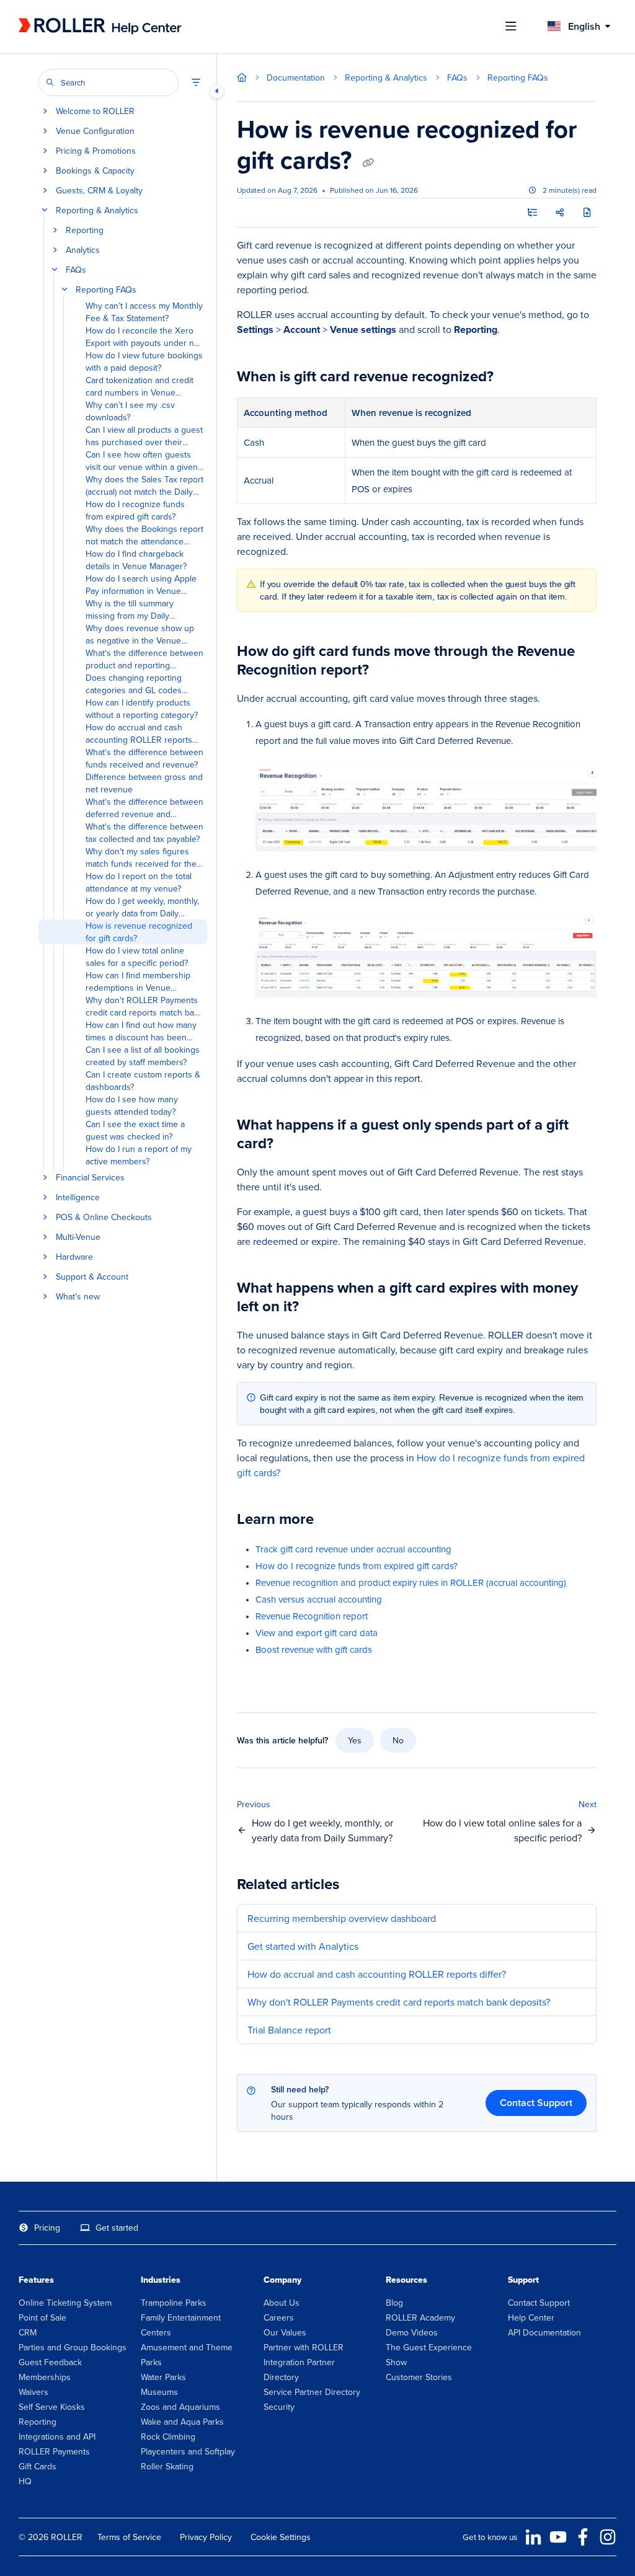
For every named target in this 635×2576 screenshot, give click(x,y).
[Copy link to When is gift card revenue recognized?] (513, 378)
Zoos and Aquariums (180, 2407)
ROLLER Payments (54, 2451)
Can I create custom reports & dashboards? (143, 1081)
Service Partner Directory (312, 2392)
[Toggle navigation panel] (217, 91)
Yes (355, 1740)
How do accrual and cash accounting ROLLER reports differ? (139, 733)
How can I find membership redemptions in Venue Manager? (138, 981)
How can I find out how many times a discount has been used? (141, 1031)
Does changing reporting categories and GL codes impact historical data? (134, 684)
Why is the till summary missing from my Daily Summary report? (130, 609)
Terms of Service (129, 2537)
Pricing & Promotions (96, 151)
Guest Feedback (50, 2362)
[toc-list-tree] (532, 213)
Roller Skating (167, 2466)
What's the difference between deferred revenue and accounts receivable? (144, 808)
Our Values (285, 2332)
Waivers (33, 2392)
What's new (78, 1296)
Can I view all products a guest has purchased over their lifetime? (144, 436)
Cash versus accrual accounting (319, 1599)
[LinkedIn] (533, 2537)
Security (279, 2407)
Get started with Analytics (303, 1946)
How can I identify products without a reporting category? (142, 709)
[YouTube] (558, 2537)
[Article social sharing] (559, 213)
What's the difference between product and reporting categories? (144, 659)
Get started (117, 2228)
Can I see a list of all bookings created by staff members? (143, 1056)
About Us (282, 2303)
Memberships (45, 2377)
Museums (159, 2392)
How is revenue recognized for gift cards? (139, 932)
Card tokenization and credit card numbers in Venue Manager (140, 386)
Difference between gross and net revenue (144, 783)
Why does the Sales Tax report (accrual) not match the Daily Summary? (144, 485)
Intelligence (78, 1197)
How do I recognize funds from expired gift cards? (135, 510)
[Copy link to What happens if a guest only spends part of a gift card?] (293, 1144)
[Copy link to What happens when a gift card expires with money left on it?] (318, 1308)
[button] (109, 82)
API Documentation (544, 2332)
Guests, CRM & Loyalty (99, 190)
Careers (279, 2317)
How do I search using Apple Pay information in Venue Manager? (141, 585)
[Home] (100, 26)
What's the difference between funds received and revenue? (144, 758)
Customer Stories (419, 2377)
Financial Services (90, 1177)
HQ (25, 2481)
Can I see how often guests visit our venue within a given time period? (142, 461)
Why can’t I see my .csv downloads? (130, 411)
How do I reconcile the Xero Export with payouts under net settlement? (144, 337)
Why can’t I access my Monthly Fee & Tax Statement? (144, 312)
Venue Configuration (95, 131)
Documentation (296, 77)
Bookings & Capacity (95, 170)
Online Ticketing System (65, 2303)
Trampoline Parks (174, 2303)
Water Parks (163, 2377)
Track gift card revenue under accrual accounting (353, 1549)
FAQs (76, 270)
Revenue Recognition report (312, 1616)
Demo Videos (412, 2332)
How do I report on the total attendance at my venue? (139, 882)
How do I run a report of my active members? (139, 1155)
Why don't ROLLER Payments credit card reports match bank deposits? (144, 1006)
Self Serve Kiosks (52, 2407)
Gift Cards (38, 2466)
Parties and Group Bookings (73, 2347)
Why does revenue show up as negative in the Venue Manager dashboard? (140, 634)
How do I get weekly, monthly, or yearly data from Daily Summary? (142, 907)
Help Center (531, 2317)
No (398, 1740)
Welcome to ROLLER (95, 111)
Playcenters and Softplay (188, 2451)
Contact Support (536, 2103)
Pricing (47, 2228)
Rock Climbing (168, 2437)
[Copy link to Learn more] (333, 1521)
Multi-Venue (78, 1237)
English (583, 26)
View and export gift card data (317, 1633)
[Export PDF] (587, 213)
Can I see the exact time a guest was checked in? (135, 1130)
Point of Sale (42, 2317)
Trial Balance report (289, 2030)
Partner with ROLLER (304, 2347)
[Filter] (196, 82)
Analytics (83, 250)
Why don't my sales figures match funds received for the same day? (141, 857)
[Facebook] (583, 2537)
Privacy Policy (206, 2537)
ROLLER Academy (420, 2317)
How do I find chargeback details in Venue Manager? (136, 560)
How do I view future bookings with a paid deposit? (144, 361)
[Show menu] (511, 27)
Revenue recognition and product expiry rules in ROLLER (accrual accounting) (411, 1582)
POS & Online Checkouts (104, 1217)
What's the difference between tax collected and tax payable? (144, 833)
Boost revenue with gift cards (314, 1649)
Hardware (74, 1257)
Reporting (85, 230)
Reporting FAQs (106, 290)
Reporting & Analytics (97, 210)
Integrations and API (57, 2437)
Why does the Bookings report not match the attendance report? (144, 535)
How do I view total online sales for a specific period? (137, 957)
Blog (394, 2303)
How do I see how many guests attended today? (132, 1105)
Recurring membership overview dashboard (342, 1918)
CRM (28, 2332)
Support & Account (92, 1277)
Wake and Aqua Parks (182, 2422)
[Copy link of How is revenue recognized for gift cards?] (368, 162)
